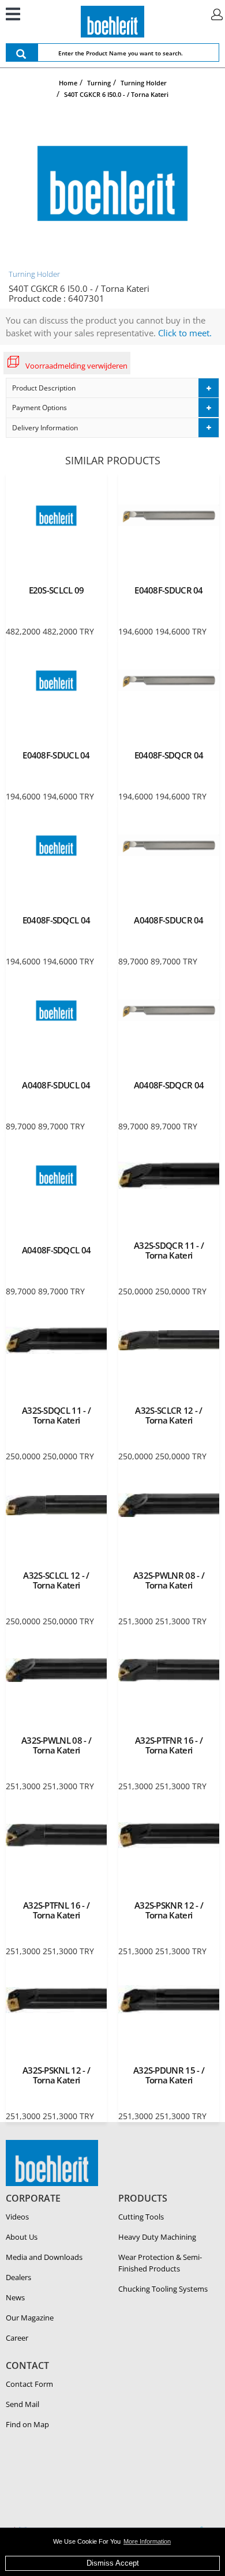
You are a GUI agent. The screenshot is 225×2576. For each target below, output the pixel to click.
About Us (22, 2237)
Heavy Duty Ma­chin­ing (157, 2237)
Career (17, 2338)
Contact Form (29, 2384)
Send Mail (22, 2404)
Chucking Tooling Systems (163, 2289)
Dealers (18, 2277)
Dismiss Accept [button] (113, 2563)
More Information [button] (147, 2541)
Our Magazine (30, 2318)
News (15, 2297)
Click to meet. (185, 333)
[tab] (112, 388)
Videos (17, 2217)
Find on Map (27, 2424)
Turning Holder (34, 274)
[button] (112, 388)
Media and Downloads (44, 2257)
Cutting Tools (141, 2217)
